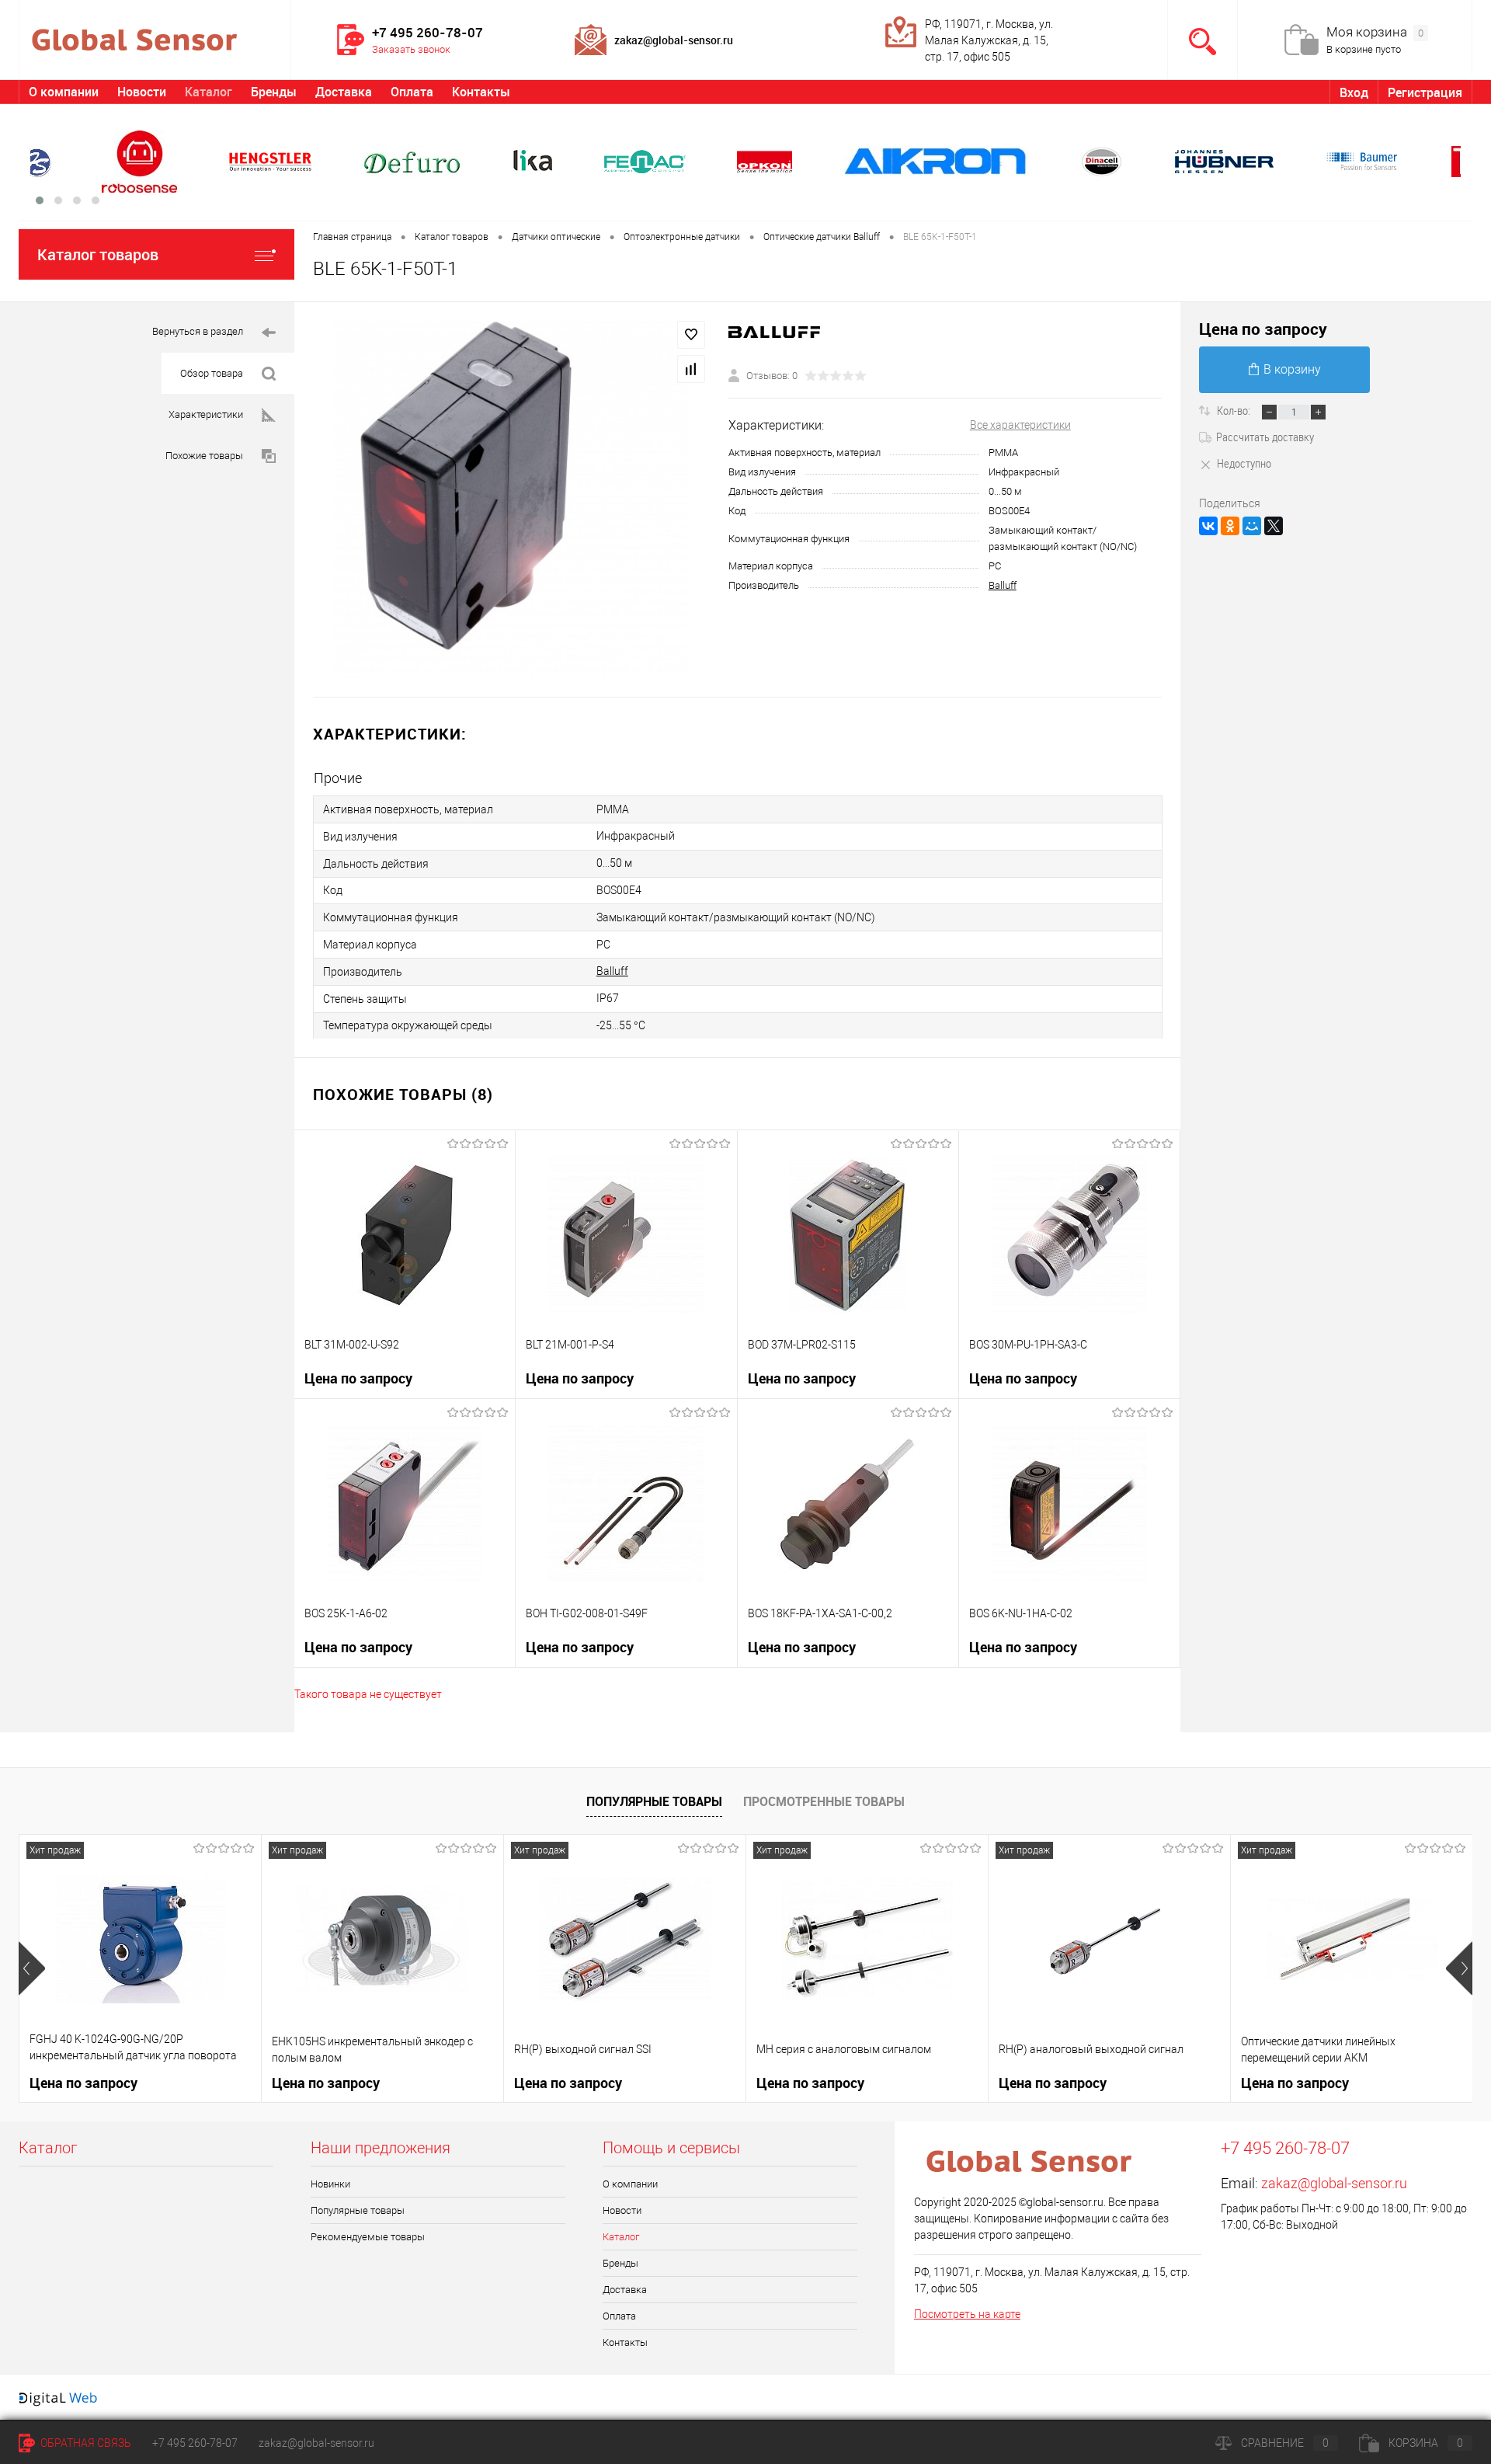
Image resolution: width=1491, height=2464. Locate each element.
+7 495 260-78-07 (195, 2443)
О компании (64, 92)
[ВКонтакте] (1208, 526)
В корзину (1292, 369)
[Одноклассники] (1230, 526)
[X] (1274, 526)
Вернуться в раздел (198, 331)
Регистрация (1425, 92)
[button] (40, 200)
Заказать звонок (411, 49)
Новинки (330, 2184)
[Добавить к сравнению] (691, 369)
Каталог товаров (98, 254)
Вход (1354, 92)
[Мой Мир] (1252, 526)
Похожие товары (204, 456)
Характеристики (206, 414)
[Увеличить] (511, 499)
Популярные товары (654, 1801)
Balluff (1003, 585)
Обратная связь (85, 2443)
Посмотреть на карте (967, 2314)
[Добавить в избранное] (691, 335)
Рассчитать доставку (1265, 437)
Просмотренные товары (824, 1801)
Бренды (274, 92)
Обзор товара (212, 373)
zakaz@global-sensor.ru (1334, 2183)
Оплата (412, 92)
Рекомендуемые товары (368, 2237)
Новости (142, 92)
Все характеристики (1020, 425)
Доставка (344, 92)
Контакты (481, 92)
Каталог (209, 92)
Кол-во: (1235, 410)
